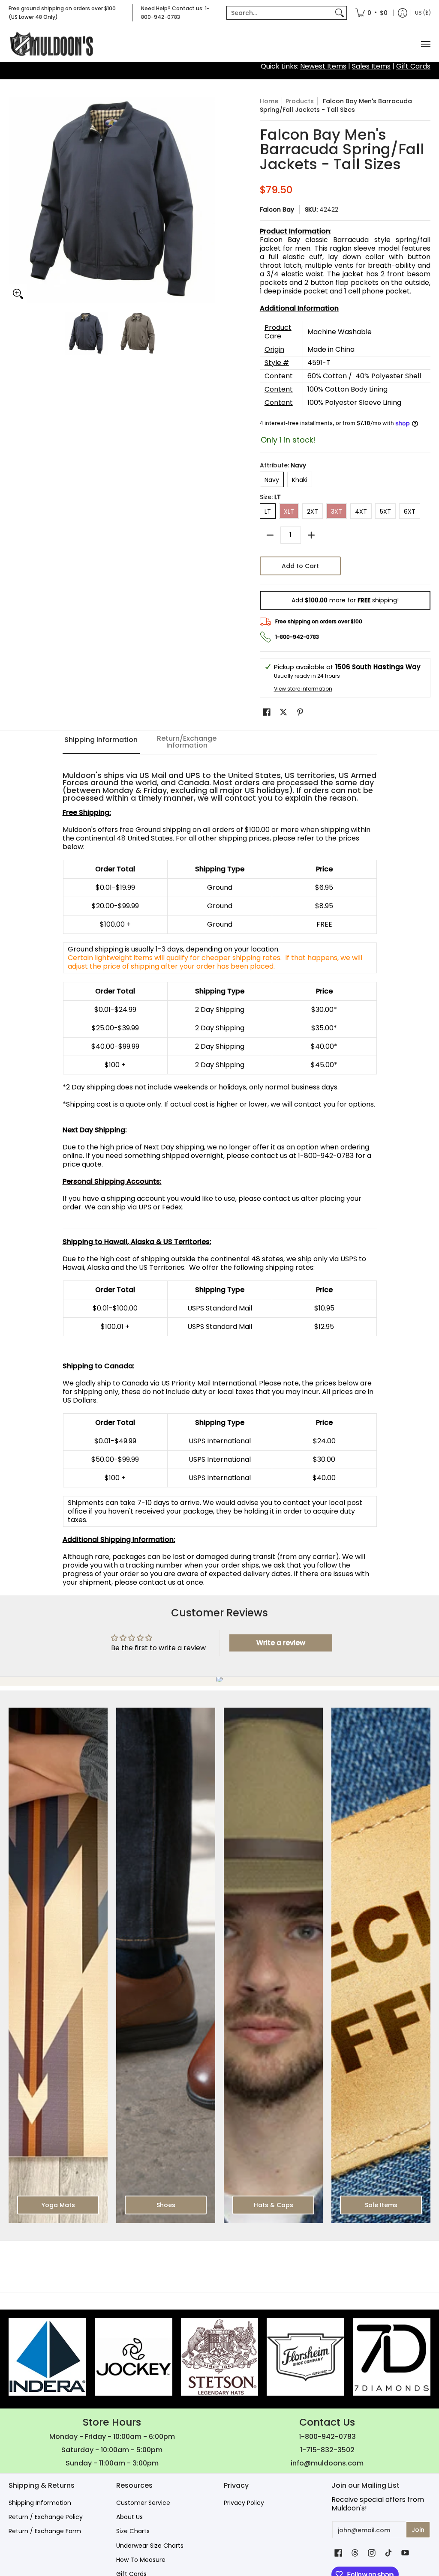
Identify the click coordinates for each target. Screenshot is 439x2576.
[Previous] (15, 200)
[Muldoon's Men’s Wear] (51, 44)
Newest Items (323, 66)
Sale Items (381, 2205)
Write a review (281, 1643)
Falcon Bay (277, 209)
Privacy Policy (244, 2503)
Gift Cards (413, 66)
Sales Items (371, 66)
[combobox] (280, 13)
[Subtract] (270, 535)
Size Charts (133, 2531)
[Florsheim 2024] (305, 2357)
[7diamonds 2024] (392, 2357)
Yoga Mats (58, 2205)
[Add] (311, 535)
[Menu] (425, 44)
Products (300, 101)
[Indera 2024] (47, 2357)
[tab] (101, 742)
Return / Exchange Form (45, 2531)
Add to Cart (300, 566)
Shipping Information (40, 2503)
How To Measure (141, 2560)
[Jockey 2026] (134, 2357)
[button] (267, 712)
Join (418, 2530)
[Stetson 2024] (220, 2357)
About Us (129, 2517)
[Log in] (403, 13)
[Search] (340, 13)
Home (269, 101)
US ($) (423, 13)
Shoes (166, 2205)
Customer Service (143, 2503)
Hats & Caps (274, 2205)
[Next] (209, 200)
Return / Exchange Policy (46, 2517)
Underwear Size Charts (150, 2546)
